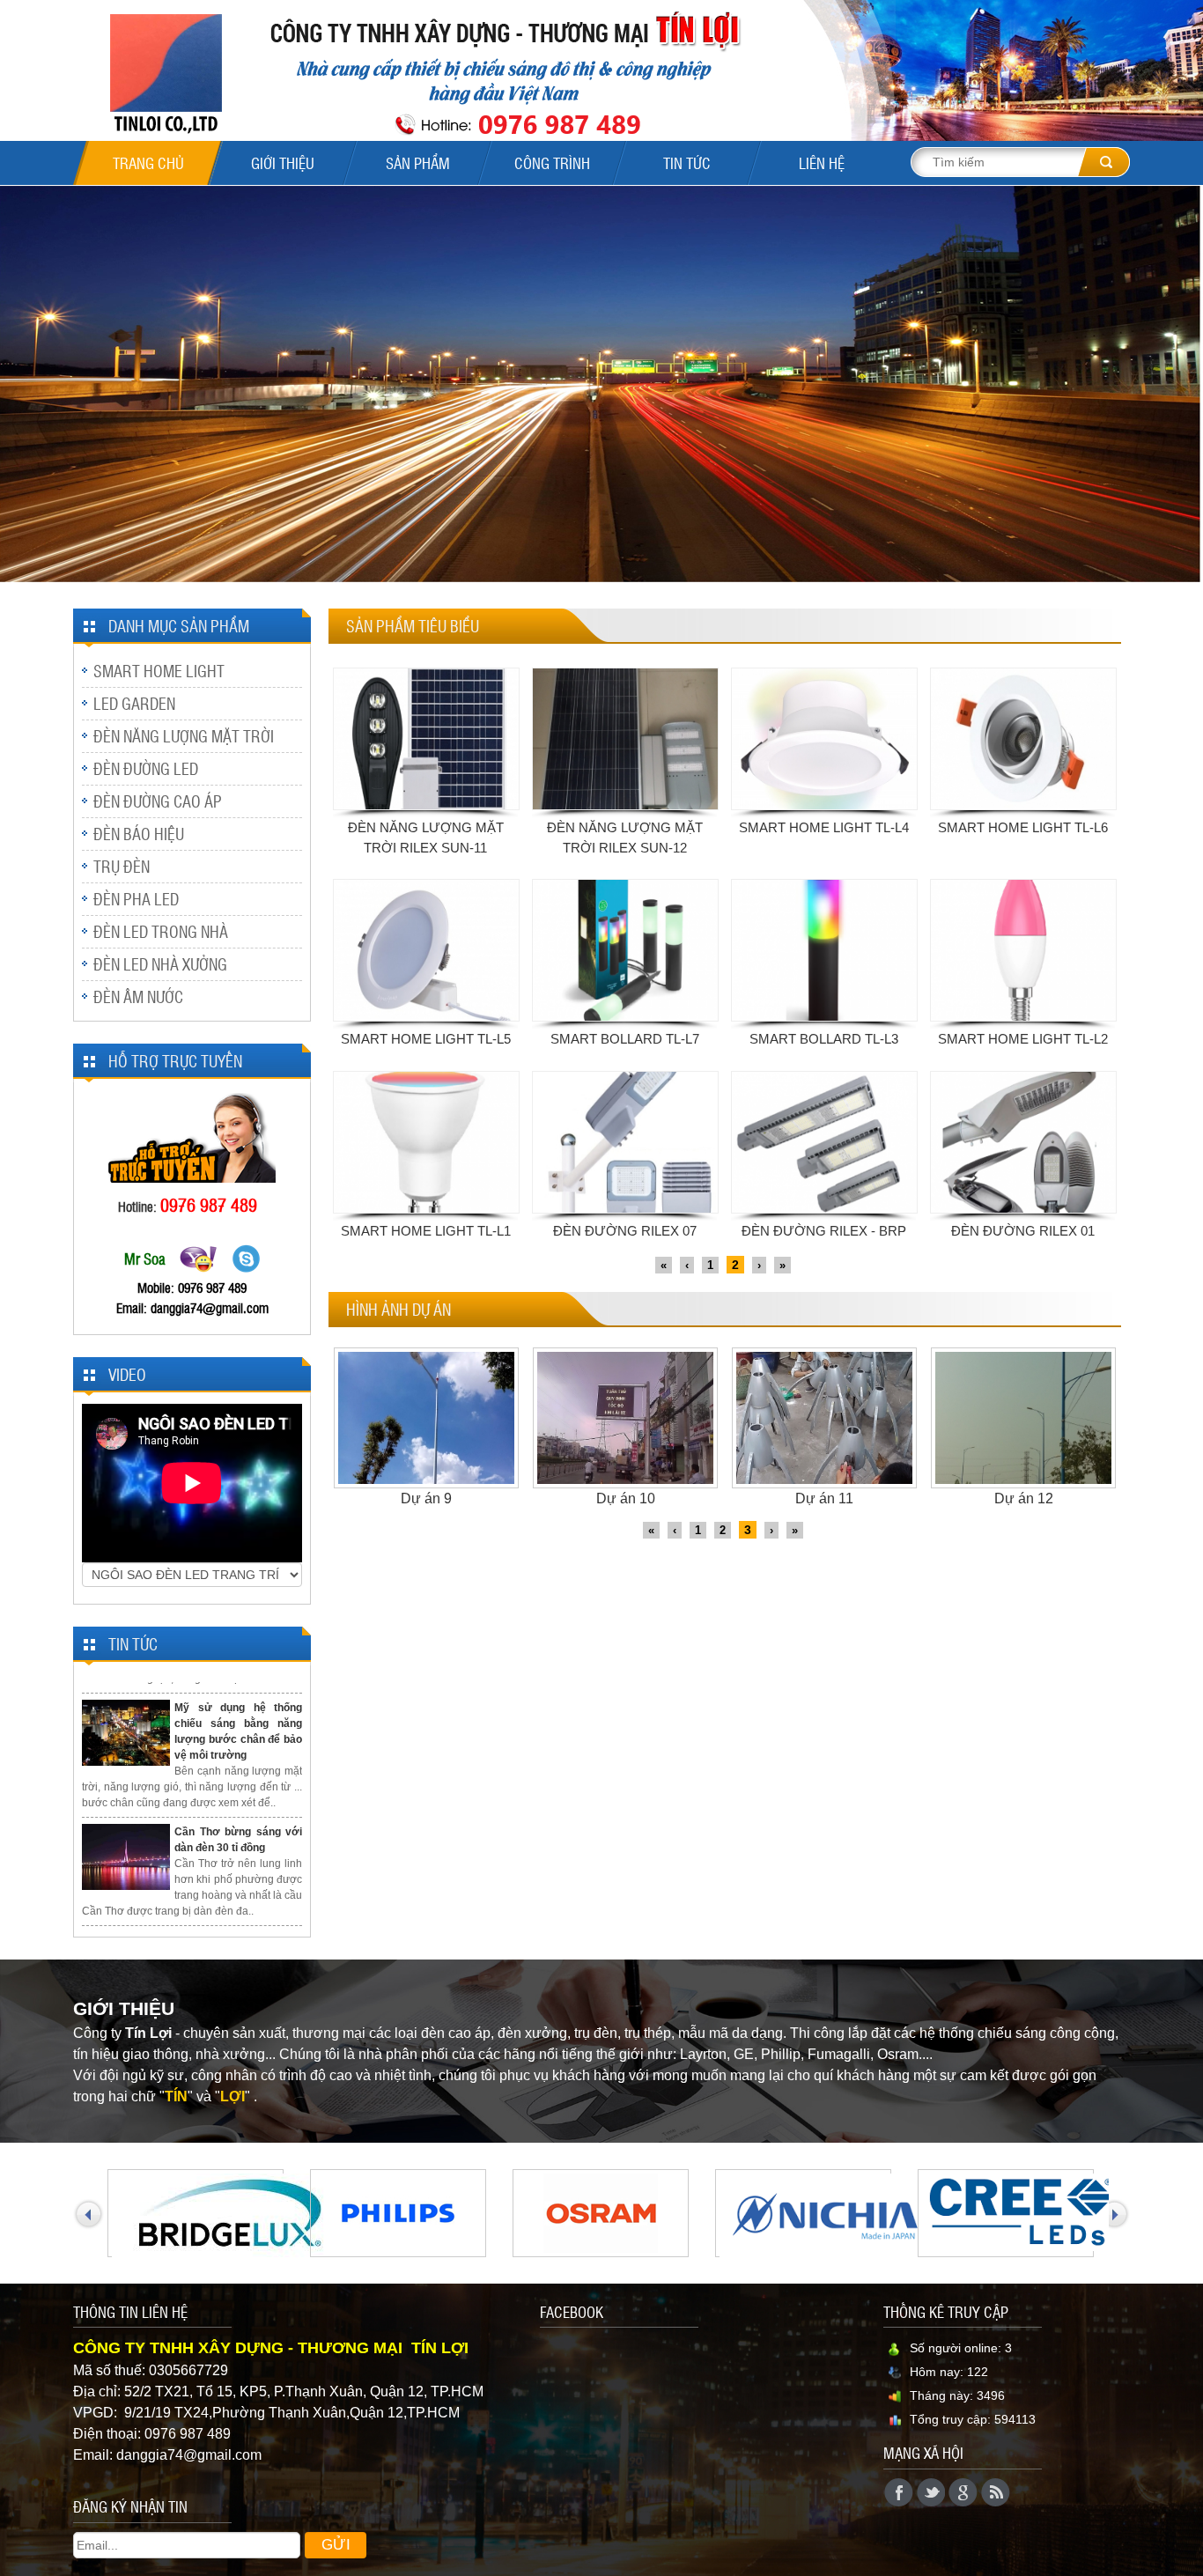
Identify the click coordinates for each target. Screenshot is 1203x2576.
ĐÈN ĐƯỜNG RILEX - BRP (824, 1231)
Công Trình (552, 163)
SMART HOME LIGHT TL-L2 (1023, 1039)
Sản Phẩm (418, 163)
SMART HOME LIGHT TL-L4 (824, 827)
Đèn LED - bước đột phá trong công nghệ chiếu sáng (238, 1915)
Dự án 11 (824, 1498)
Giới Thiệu (283, 163)
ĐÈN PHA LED (136, 899)
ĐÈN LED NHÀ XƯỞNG (160, 964)
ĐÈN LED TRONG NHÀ (161, 931)
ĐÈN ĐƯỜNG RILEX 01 (1023, 1231)
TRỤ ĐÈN (122, 866)
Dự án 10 (626, 1498)
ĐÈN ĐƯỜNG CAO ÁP (158, 801)
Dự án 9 (426, 1498)
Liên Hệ (822, 163)
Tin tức (687, 163)
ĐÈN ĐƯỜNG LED (146, 768)
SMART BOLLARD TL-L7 (625, 1039)
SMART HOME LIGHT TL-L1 (426, 1231)
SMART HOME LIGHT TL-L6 (1023, 827)
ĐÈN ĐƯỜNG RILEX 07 (625, 1231)
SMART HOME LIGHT (159, 671)
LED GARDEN (134, 703)
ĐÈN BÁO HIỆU (139, 834)
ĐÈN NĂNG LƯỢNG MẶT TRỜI (184, 736)
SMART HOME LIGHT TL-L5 (426, 1039)
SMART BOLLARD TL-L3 (824, 1039)
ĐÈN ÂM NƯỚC (138, 996)
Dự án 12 (1024, 1498)
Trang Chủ (148, 163)
